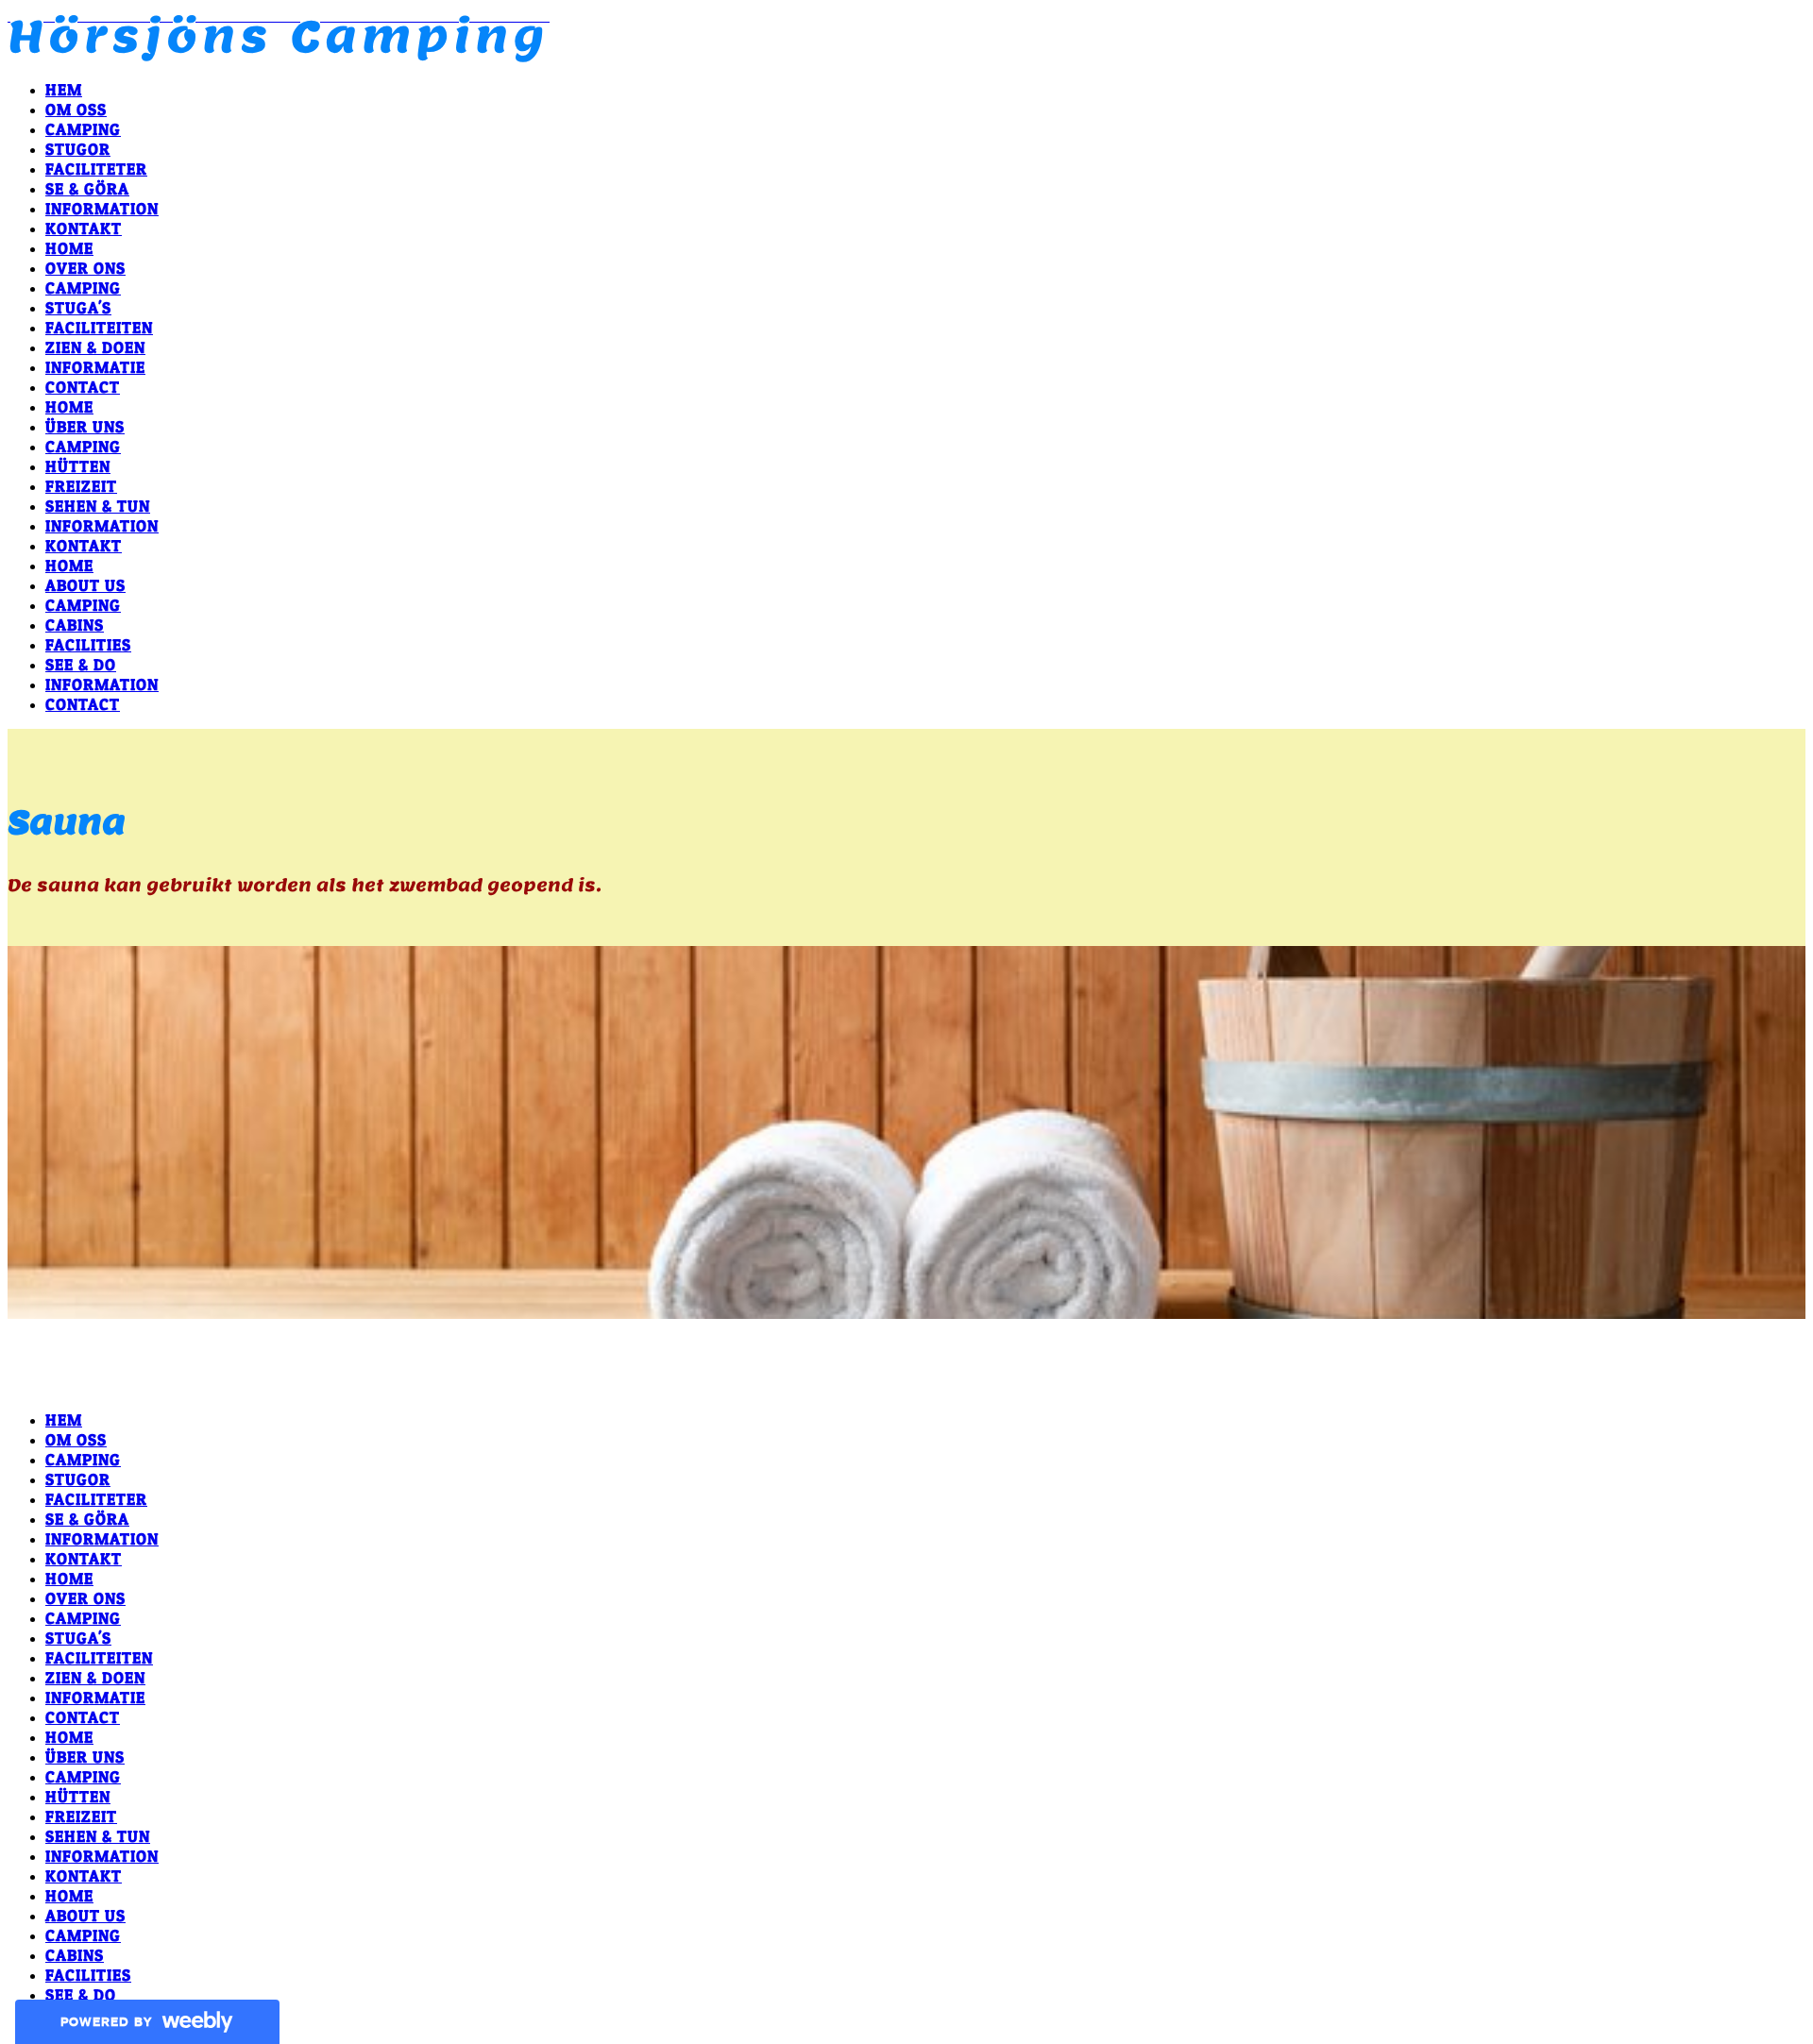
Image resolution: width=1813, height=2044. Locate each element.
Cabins (75, 625)
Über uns (85, 426)
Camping (83, 129)
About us (85, 585)
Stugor (78, 149)
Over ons (85, 268)
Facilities (88, 644)
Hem (64, 89)
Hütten (78, 466)
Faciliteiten (99, 327)
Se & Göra (87, 188)
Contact (83, 387)
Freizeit (81, 486)
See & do (81, 664)
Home (69, 248)
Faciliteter (96, 169)
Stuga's (78, 307)
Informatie (95, 367)
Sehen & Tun (98, 506)
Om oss (76, 109)
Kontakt (84, 228)
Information (102, 208)
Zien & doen (95, 347)
